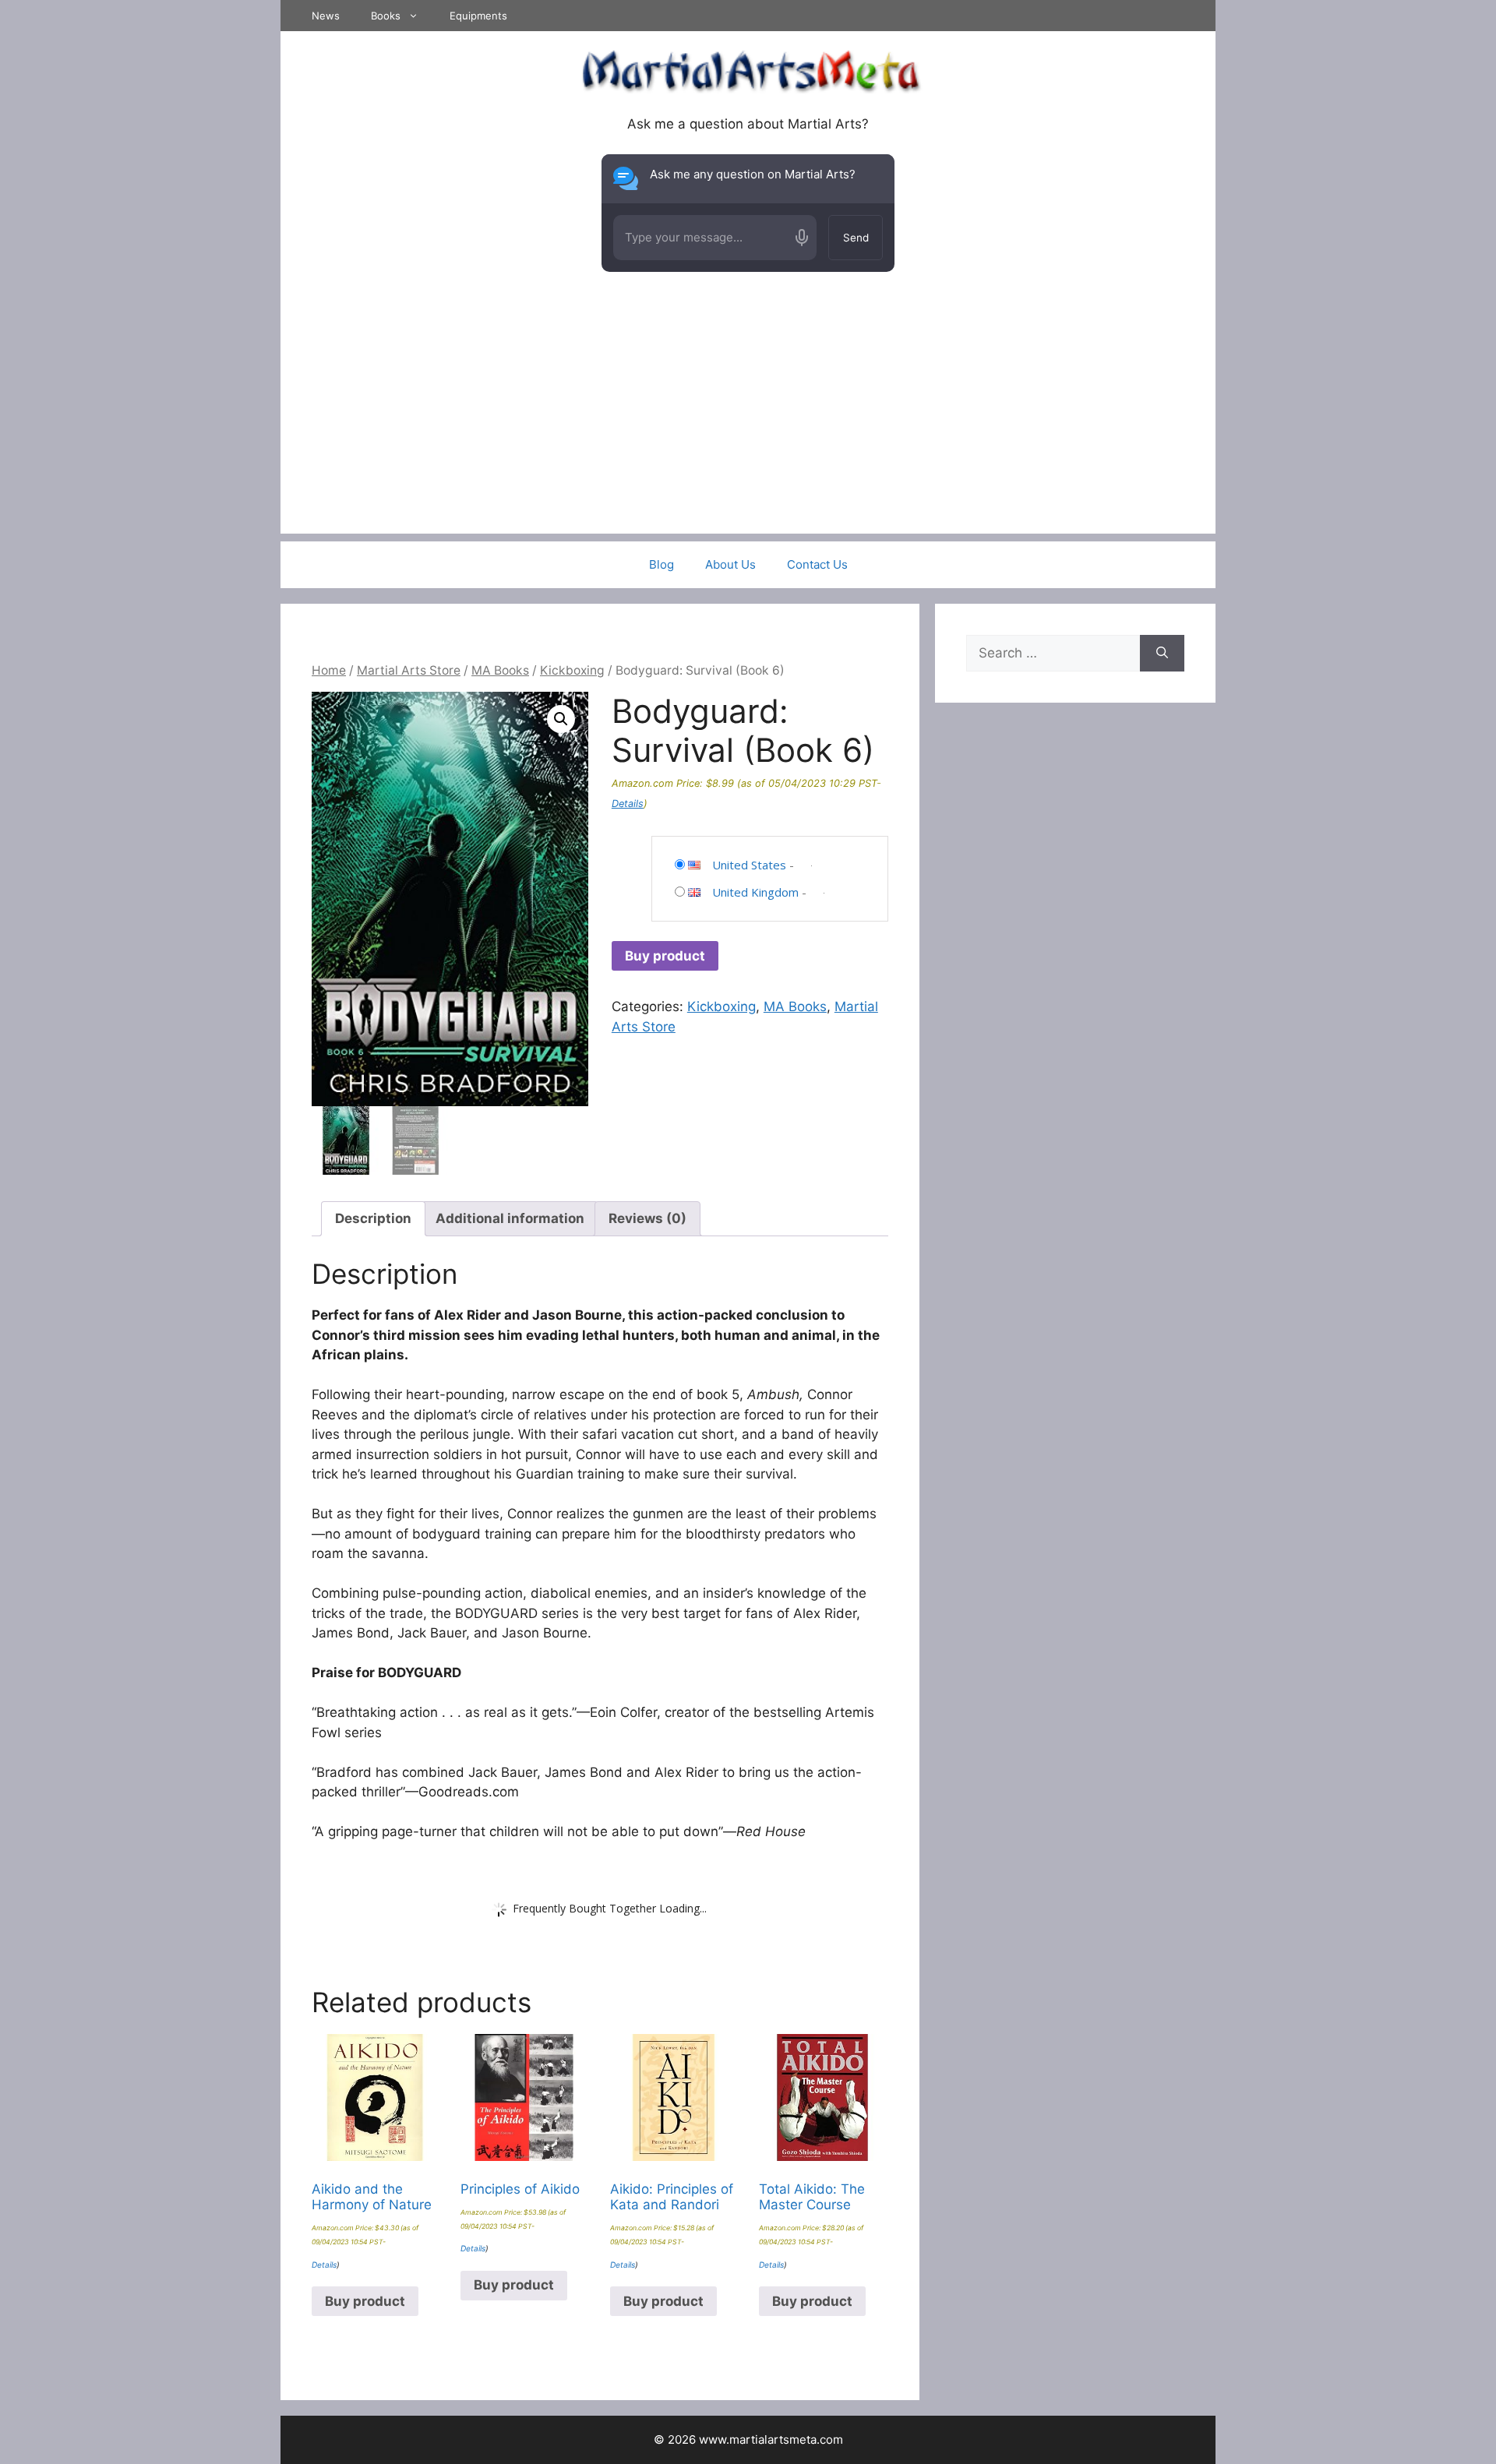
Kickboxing (572, 670)
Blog (662, 564)
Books (386, 16)
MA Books (500, 670)
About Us (730, 564)
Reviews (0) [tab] (647, 1218)
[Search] (1162, 654)
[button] (561, 719)
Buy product (665, 956)
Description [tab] (373, 1218)
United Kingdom (755, 892)
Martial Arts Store (409, 670)
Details (628, 804)
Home (329, 670)
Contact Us (817, 564)
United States (749, 865)
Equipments (478, 16)
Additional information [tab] (510, 1218)
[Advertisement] (748, 425)
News (326, 16)
